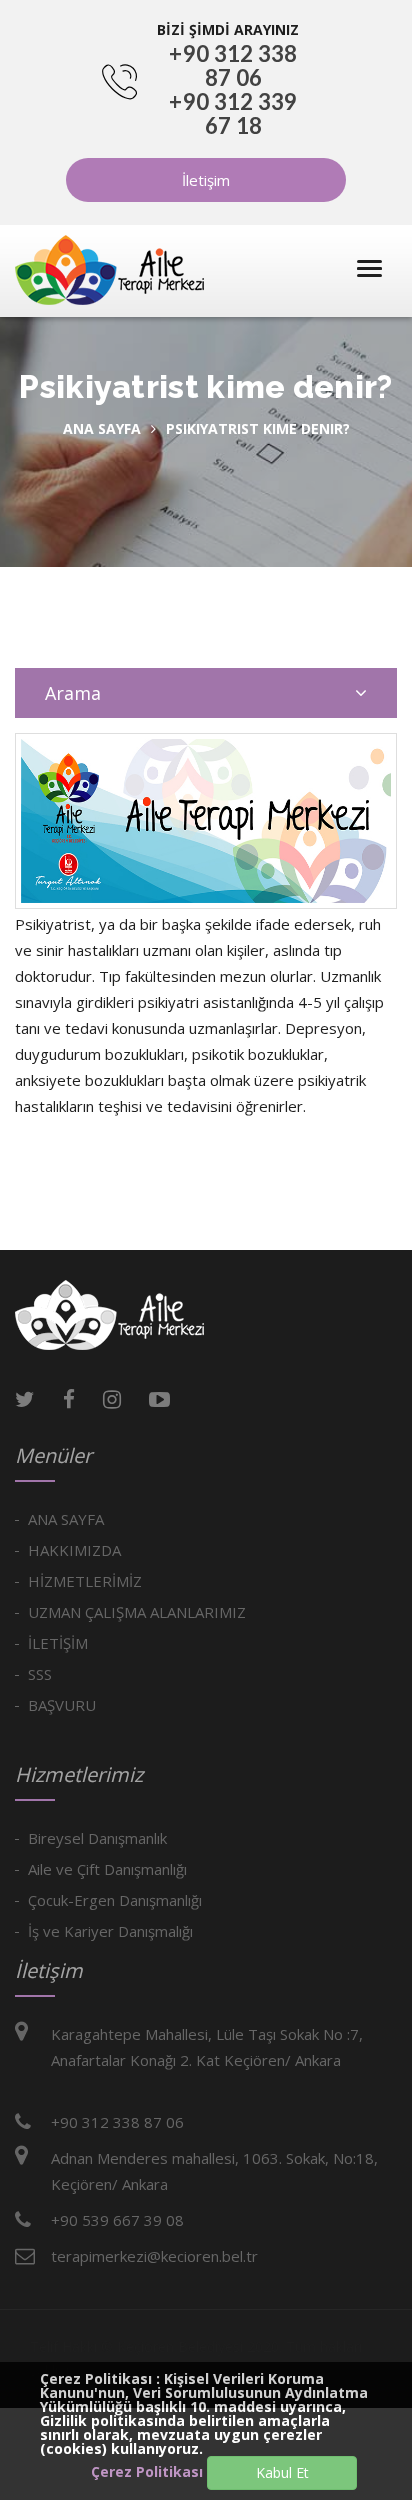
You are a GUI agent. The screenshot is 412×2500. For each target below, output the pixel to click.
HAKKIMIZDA (74, 1550)
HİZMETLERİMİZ (85, 1581)
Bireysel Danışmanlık (97, 1838)
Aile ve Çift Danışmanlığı (107, 1869)
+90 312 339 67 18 (233, 113)
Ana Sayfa (102, 428)
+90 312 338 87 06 (233, 65)
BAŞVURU (62, 1705)
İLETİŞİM (58, 1643)
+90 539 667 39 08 (117, 2220)
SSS (40, 1674)
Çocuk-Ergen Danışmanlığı (115, 1900)
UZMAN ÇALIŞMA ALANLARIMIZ (137, 1612)
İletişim (206, 180)
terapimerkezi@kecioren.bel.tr (154, 2256)
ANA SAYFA (66, 1519)
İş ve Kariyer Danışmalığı (110, 1931)
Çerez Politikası (147, 2471)
